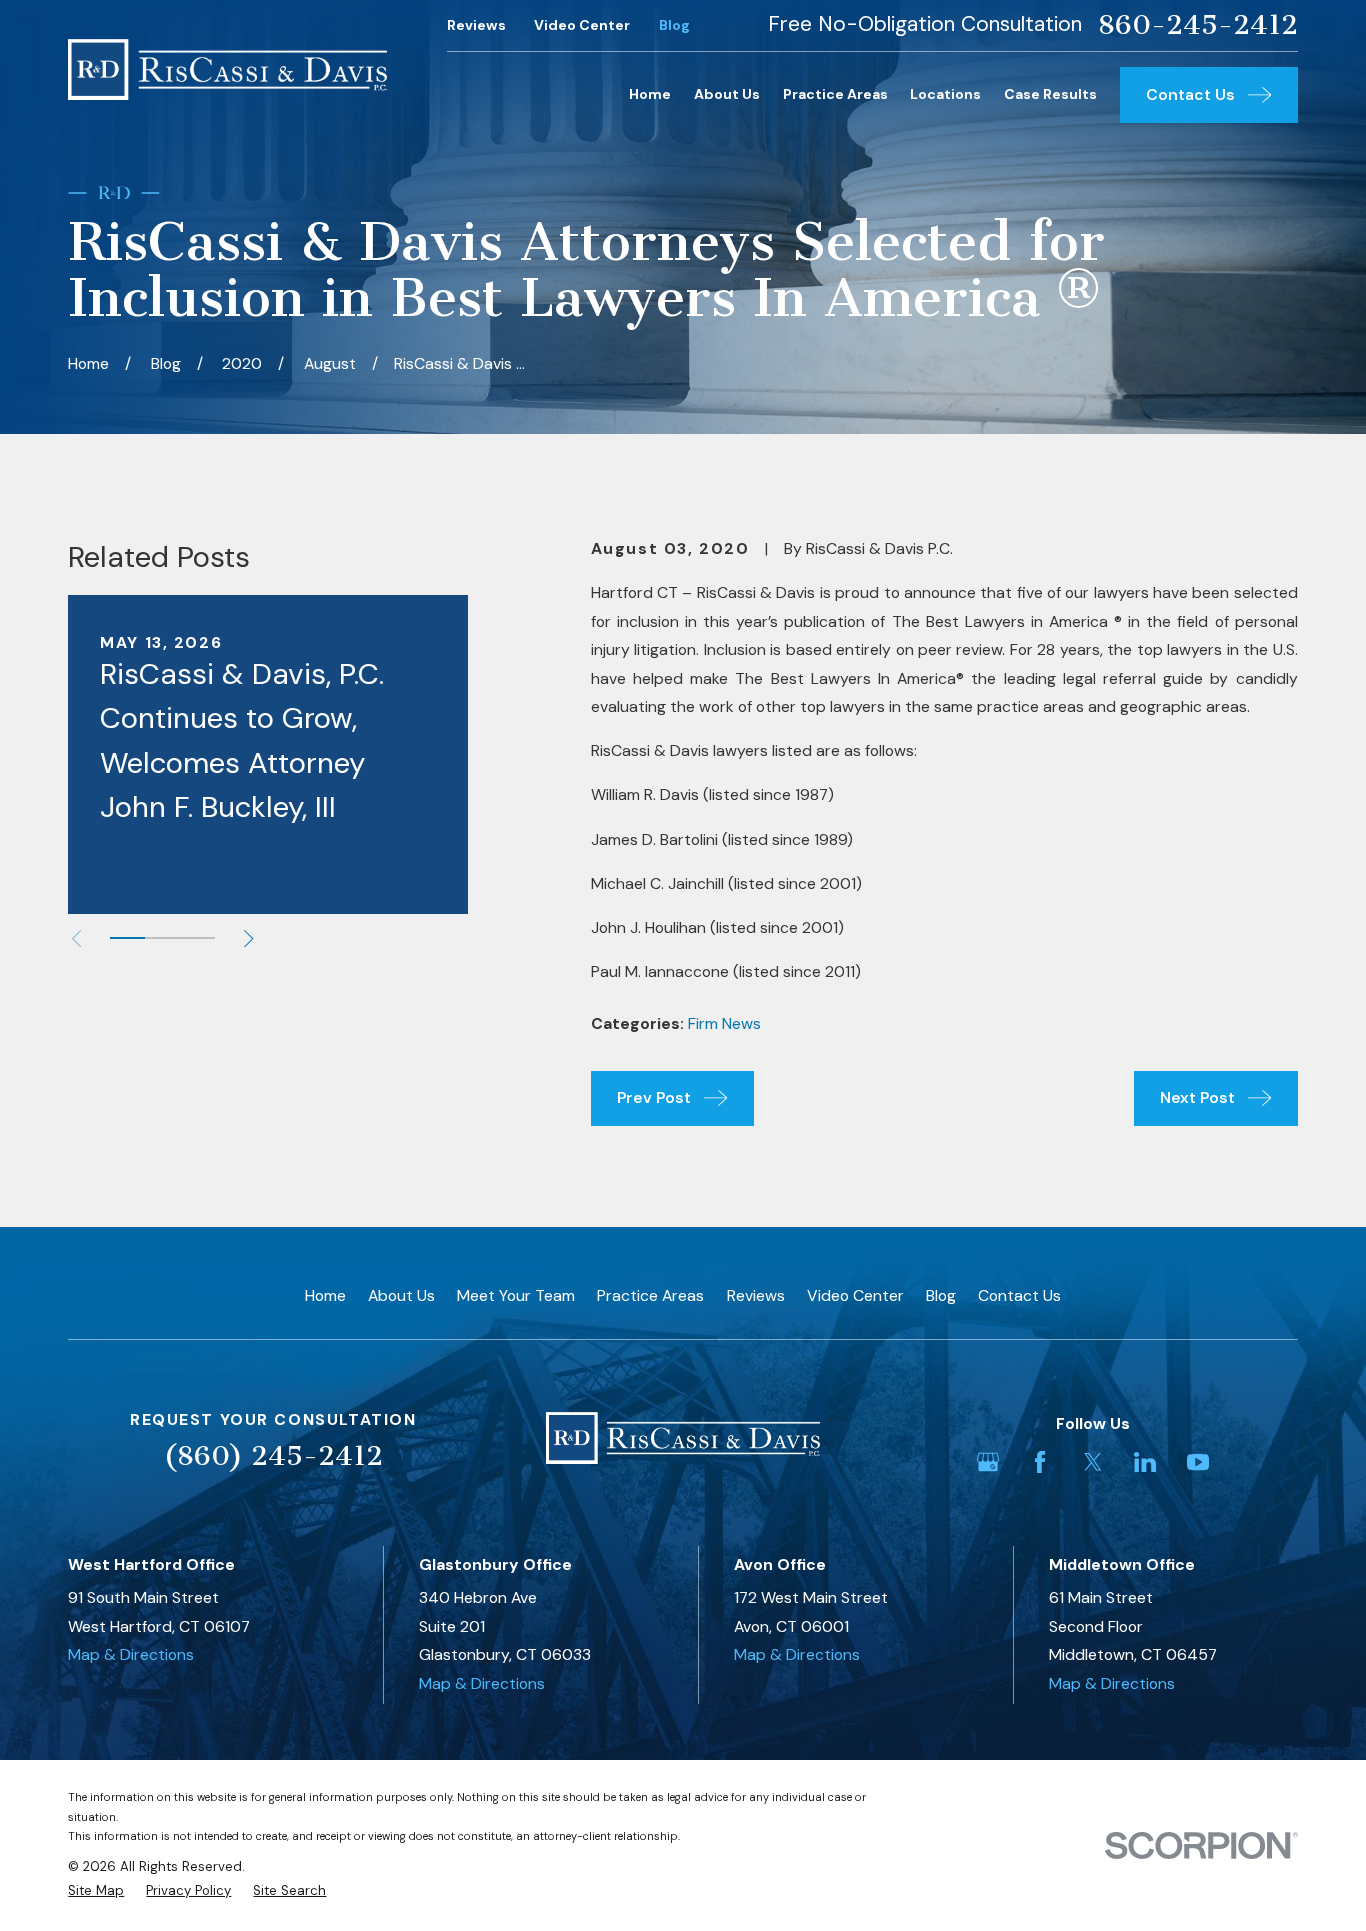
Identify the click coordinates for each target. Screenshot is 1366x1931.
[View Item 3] (197, 938)
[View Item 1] (127, 938)
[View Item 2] (162, 938)
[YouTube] (1198, 1462)
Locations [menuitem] (945, 94)
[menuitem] (96, 1891)
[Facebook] (1040, 1462)
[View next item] (248, 938)
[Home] (227, 69)
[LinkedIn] (1145, 1462)
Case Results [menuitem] (1050, 94)
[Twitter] (1093, 1462)
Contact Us (1019, 1295)
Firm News (724, 1023)
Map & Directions (131, 1654)
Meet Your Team (516, 1295)
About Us (401, 1295)
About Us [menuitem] (727, 94)
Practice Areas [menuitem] (835, 94)
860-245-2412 (1198, 25)
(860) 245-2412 (273, 1456)
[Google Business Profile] (988, 1462)
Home (325, 1295)
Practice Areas (650, 1295)
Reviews (476, 25)
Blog (674, 25)
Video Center (582, 25)
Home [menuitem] (650, 94)
